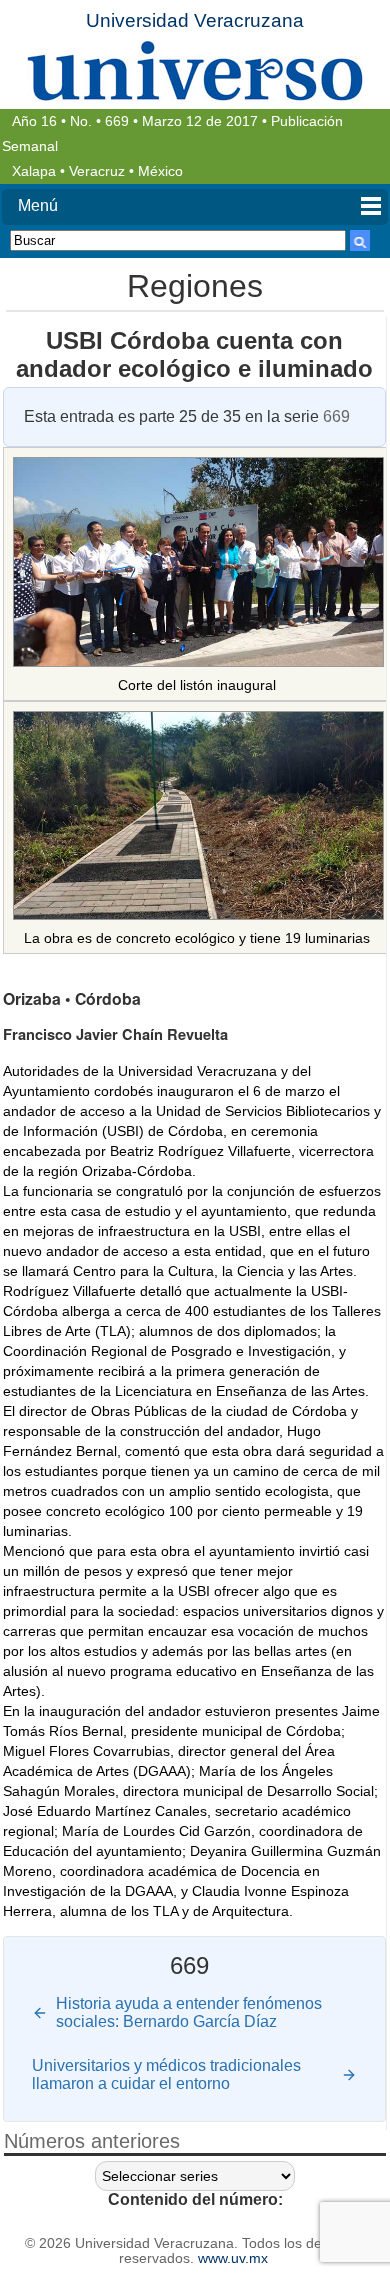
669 (117, 121)
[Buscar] (360, 240)
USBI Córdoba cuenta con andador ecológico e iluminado (194, 354)
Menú (38, 205)
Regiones (195, 286)
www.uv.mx (233, 2258)
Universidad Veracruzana (195, 20)
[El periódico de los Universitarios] (195, 70)
